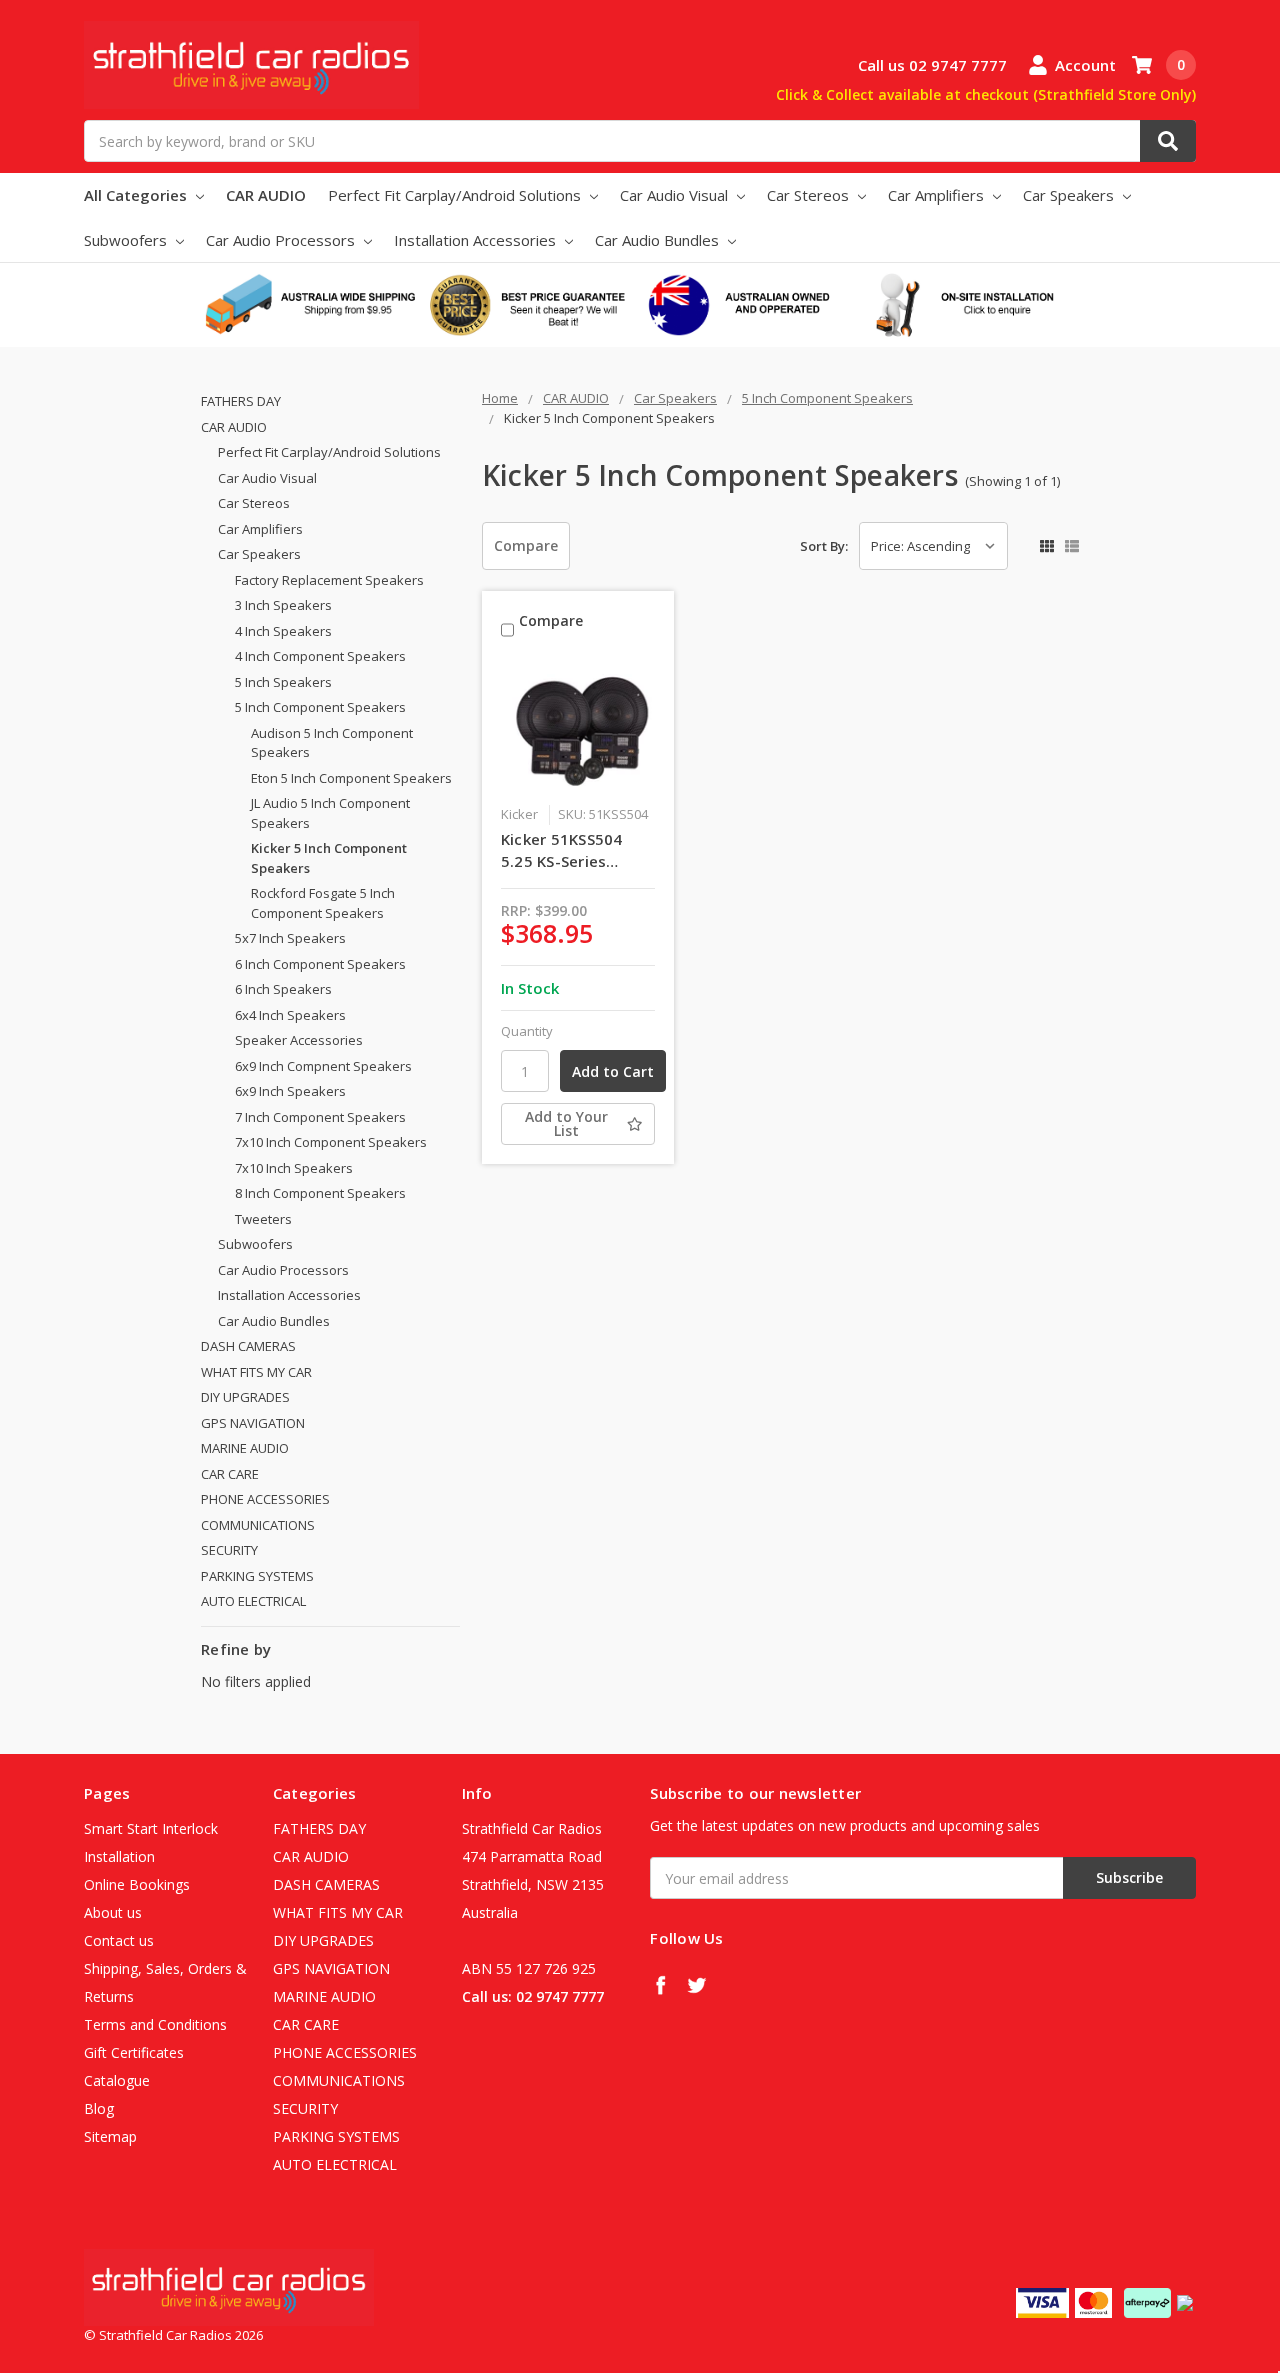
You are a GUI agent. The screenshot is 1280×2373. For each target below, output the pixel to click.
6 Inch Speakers (283, 989)
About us (113, 1912)
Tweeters (263, 1219)
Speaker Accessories (299, 1040)
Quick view (577, 728)
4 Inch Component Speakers (320, 656)
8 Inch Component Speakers (320, 1193)
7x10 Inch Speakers (294, 1168)
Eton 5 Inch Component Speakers (351, 778)
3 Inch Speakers (283, 605)
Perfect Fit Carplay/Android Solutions (456, 195)
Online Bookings (137, 1884)
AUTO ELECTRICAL (253, 1601)
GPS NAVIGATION (253, 1423)
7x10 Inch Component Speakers (331, 1142)
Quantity (527, 1031)
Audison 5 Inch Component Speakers (332, 743)
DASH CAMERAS (248, 1346)
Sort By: (824, 546)
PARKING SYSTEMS (257, 1576)
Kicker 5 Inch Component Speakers (329, 858)
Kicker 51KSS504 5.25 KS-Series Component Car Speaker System (562, 851)
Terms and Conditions (155, 2024)
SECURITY (229, 1550)
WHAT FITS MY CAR (256, 1372)
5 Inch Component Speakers (320, 707)
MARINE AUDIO (245, 1448)
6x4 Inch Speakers (290, 1015)
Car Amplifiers (938, 195)
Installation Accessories (477, 240)
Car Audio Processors (282, 240)
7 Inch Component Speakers (320, 1117)
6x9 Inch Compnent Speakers (323, 1066)
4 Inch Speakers (283, 631)
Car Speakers (1070, 195)
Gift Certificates (134, 2052)
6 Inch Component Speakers (320, 964)
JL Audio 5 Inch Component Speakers (330, 813)
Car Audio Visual (676, 195)
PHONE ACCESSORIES (265, 1499)
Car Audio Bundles (659, 240)
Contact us (119, 1940)
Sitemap (110, 2136)
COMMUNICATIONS (258, 1525)
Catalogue (117, 2080)
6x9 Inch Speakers (290, 1091)
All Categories (137, 195)
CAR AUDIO (266, 195)
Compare (526, 545)
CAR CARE (230, 1474)
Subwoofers (127, 240)
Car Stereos (810, 195)
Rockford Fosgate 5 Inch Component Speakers (323, 903)
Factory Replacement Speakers (329, 580)
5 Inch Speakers (283, 682)
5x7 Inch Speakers (290, 938)
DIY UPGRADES (245, 1397)
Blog (99, 2108)
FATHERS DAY (241, 401)
